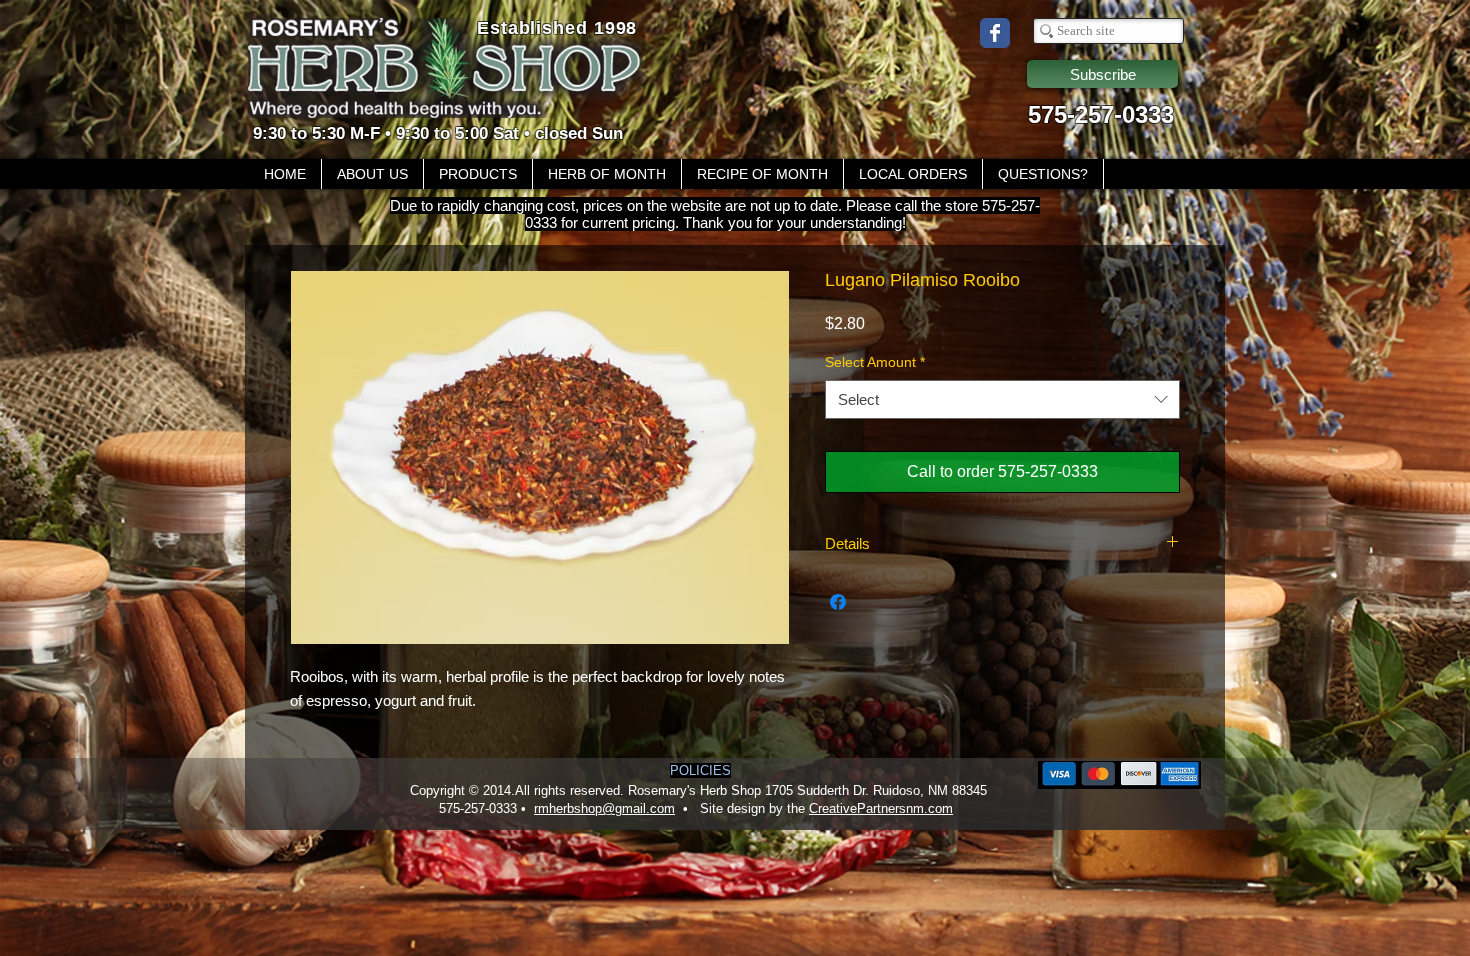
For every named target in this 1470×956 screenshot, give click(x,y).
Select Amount (875, 362)
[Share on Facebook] (838, 602)
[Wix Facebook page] (995, 33)
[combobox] (1002, 399)
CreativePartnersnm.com (881, 808)
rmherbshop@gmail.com (604, 808)
